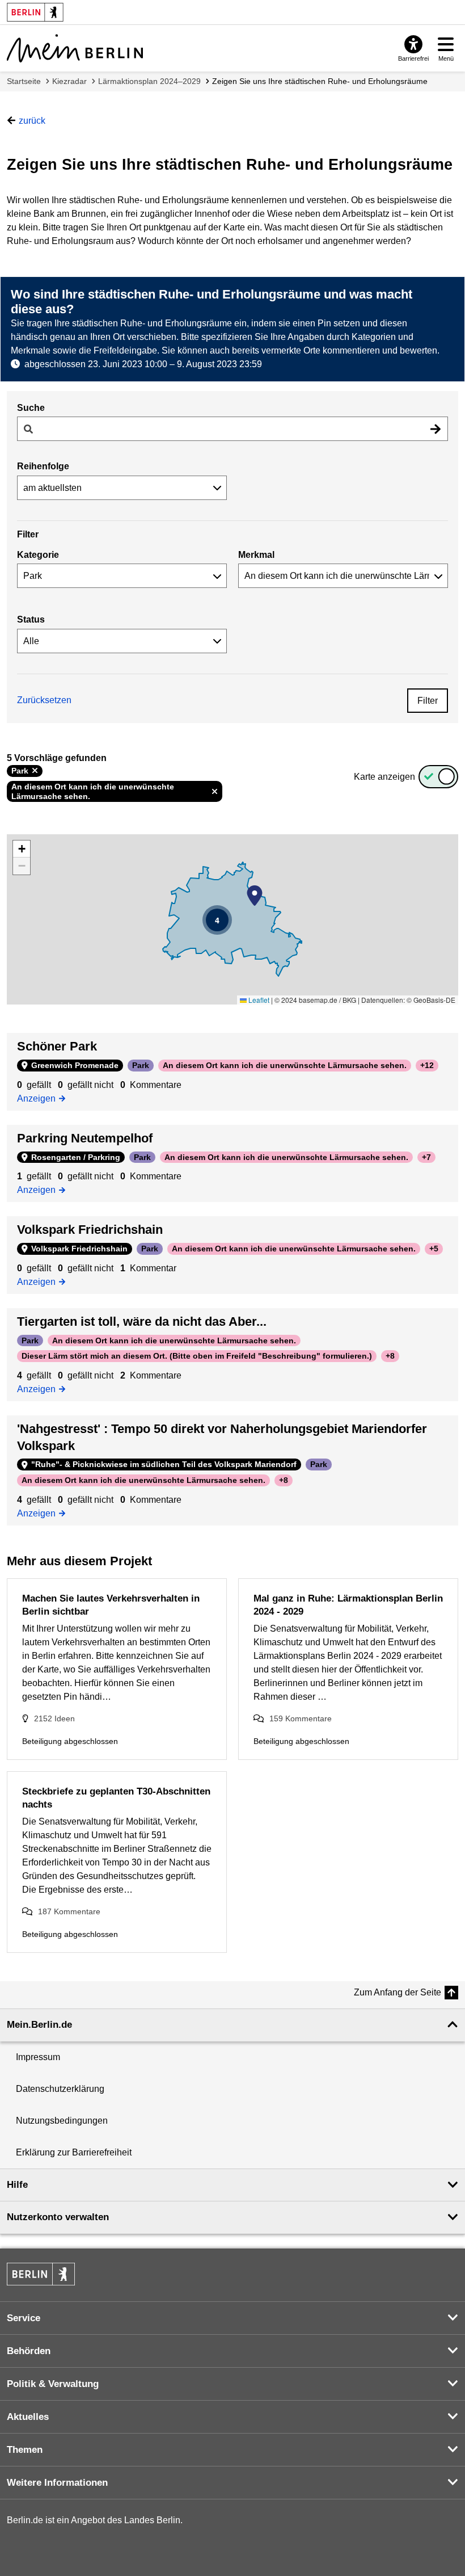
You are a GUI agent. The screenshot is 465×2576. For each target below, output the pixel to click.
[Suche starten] (436, 429)
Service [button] (24, 2318)
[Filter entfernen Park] (35, 771)
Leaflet (258, 1000)
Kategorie (38, 555)
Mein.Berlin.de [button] (39, 2025)
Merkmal (256, 555)
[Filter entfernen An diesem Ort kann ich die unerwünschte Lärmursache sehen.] (215, 792)
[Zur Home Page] (75, 48)
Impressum (38, 2057)
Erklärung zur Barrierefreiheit (74, 2152)
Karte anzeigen (384, 777)
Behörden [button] (29, 2351)
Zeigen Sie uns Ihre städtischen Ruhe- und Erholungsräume (320, 81)
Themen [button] (25, 2450)
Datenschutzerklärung (60, 2089)
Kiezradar (69, 81)
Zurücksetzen (44, 700)
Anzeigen (39, 1098)
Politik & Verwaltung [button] (53, 2384)
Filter (428, 701)
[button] (255, 896)
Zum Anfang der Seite (398, 1992)
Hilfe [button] (17, 2185)
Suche (31, 408)
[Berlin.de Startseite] (41, 2274)
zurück (32, 121)
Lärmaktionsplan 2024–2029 (149, 81)
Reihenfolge (43, 466)
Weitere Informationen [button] (57, 2483)
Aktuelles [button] (28, 2417)
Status (31, 619)
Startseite (24, 81)
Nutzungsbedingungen (62, 2121)
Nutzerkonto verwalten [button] (58, 2217)
